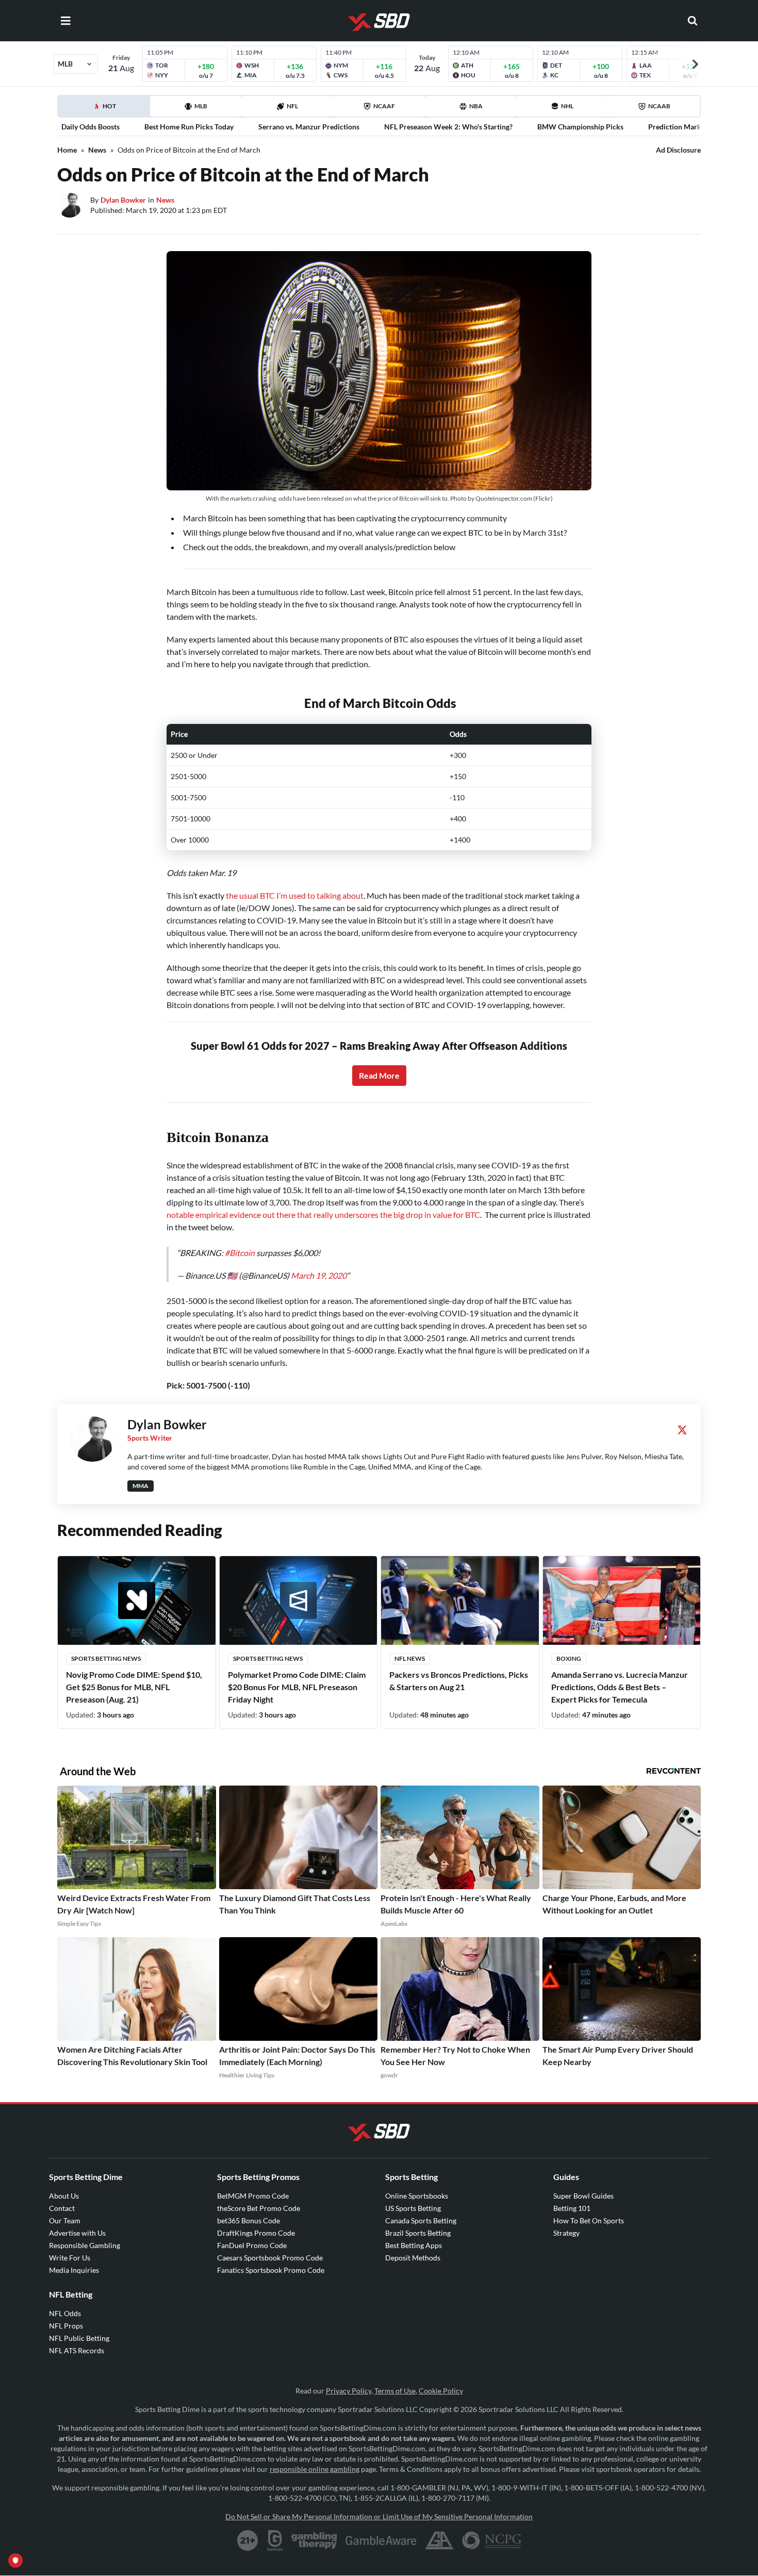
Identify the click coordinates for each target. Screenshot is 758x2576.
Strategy (566, 2233)
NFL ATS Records (77, 2350)
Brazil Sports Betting (418, 2233)
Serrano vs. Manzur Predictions (309, 127)
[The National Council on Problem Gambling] (492, 2540)
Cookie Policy (441, 2391)
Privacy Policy (349, 2391)
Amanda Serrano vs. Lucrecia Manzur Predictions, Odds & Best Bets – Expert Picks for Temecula (620, 1687)
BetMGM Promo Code (253, 2196)
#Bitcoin (240, 1253)
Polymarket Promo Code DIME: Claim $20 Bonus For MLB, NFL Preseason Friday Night (297, 1687)
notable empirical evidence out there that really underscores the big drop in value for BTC (323, 1215)
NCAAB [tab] (659, 106)
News (97, 150)
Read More (379, 1075)
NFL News (410, 1658)
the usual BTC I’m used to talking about (295, 895)
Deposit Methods (413, 2258)
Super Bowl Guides (583, 2196)
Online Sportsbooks (417, 2196)
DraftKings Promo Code (256, 2233)
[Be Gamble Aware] (381, 2540)
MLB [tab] (201, 106)
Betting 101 (572, 2208)
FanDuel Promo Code (252, 2245)
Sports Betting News (106, 1658)
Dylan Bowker (123, 200)
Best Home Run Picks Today (189, 127)
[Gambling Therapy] (314, 2540)
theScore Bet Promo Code (259, 2208)
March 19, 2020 (319, 1275)
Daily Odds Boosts (90, 127)
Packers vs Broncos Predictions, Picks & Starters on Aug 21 (459, 1681)
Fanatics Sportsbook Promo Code (271, 2270)
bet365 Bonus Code (249, 2220)
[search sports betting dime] (693, 21)
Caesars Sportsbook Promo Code (270, 2258)
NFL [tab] (292, 106)
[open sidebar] (65, 21)
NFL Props (66, 2326)
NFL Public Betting (79, 2338)
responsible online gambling (315, 2469)
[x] (682, 1430)
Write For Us (70, 2258)
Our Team (65, 2220)
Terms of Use (395, 2391)
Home (67, 150)
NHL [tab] (567, 106)
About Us (64, 2196)
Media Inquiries (74, 2270)
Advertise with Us (77, 2233)
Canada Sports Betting (421, 2220)
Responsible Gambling (85, 2245)
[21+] (248, 2540)
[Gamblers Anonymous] (439, 2540)
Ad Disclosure (678, 150)
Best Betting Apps (414, 2245)
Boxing (569, 1658)
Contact (62, 2208)
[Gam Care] (275, 2540)
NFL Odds (65, 2313)
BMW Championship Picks (580, 127)
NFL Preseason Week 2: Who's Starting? (448, 127)
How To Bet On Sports (589, 2220)
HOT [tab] (106, 109)
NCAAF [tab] (384, 106)
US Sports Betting (413, 2208)
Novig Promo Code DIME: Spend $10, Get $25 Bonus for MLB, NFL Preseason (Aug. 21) (134, 1687)
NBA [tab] (476, 106)
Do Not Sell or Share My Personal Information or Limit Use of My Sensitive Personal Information (379, 2516)
